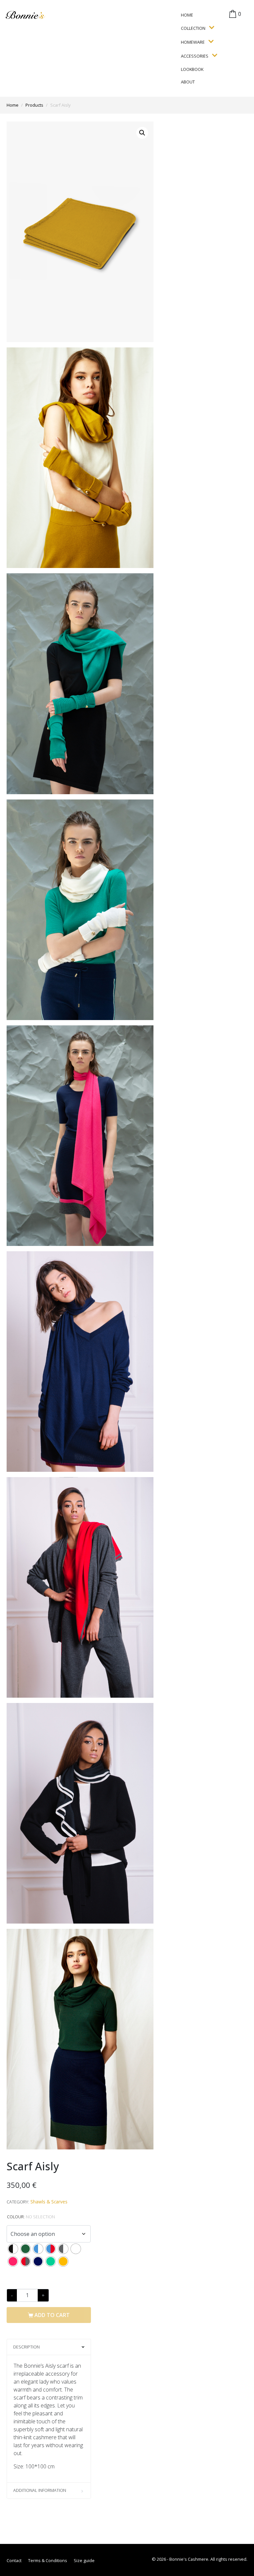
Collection (193, 28)
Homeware (193, 42)
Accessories (195, 56)
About (188, 82)
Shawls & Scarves (49, 2202)
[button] (142, 133)
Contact (14, 2560)
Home (187, 15)
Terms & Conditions (48, 2560)
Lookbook (192, 69)
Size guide (84, 2560)
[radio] (13, 2249)
